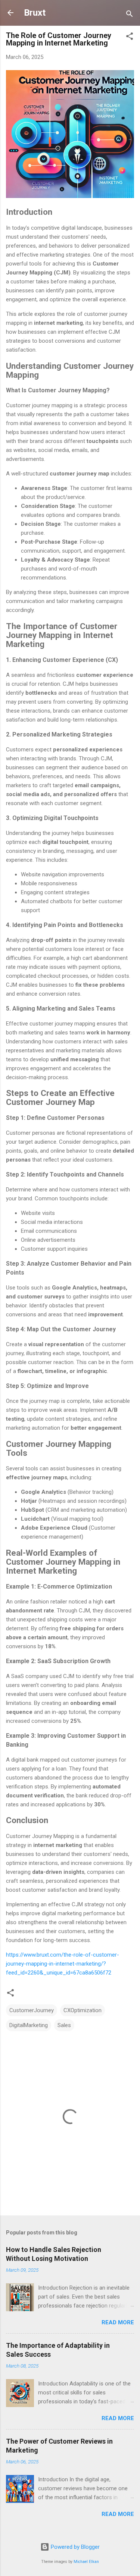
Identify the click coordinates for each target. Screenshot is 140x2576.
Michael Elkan (86, 2562)
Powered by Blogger (74, 2547)
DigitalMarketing (29, 2025)
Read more (118, 2322)
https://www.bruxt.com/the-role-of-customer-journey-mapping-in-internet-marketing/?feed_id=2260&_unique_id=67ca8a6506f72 (63, 1964)
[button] (130, 37)
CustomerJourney (32, 2010)
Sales (64, 2025)
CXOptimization (83, 2010)
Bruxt (35, 13)
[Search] (130, 15)
